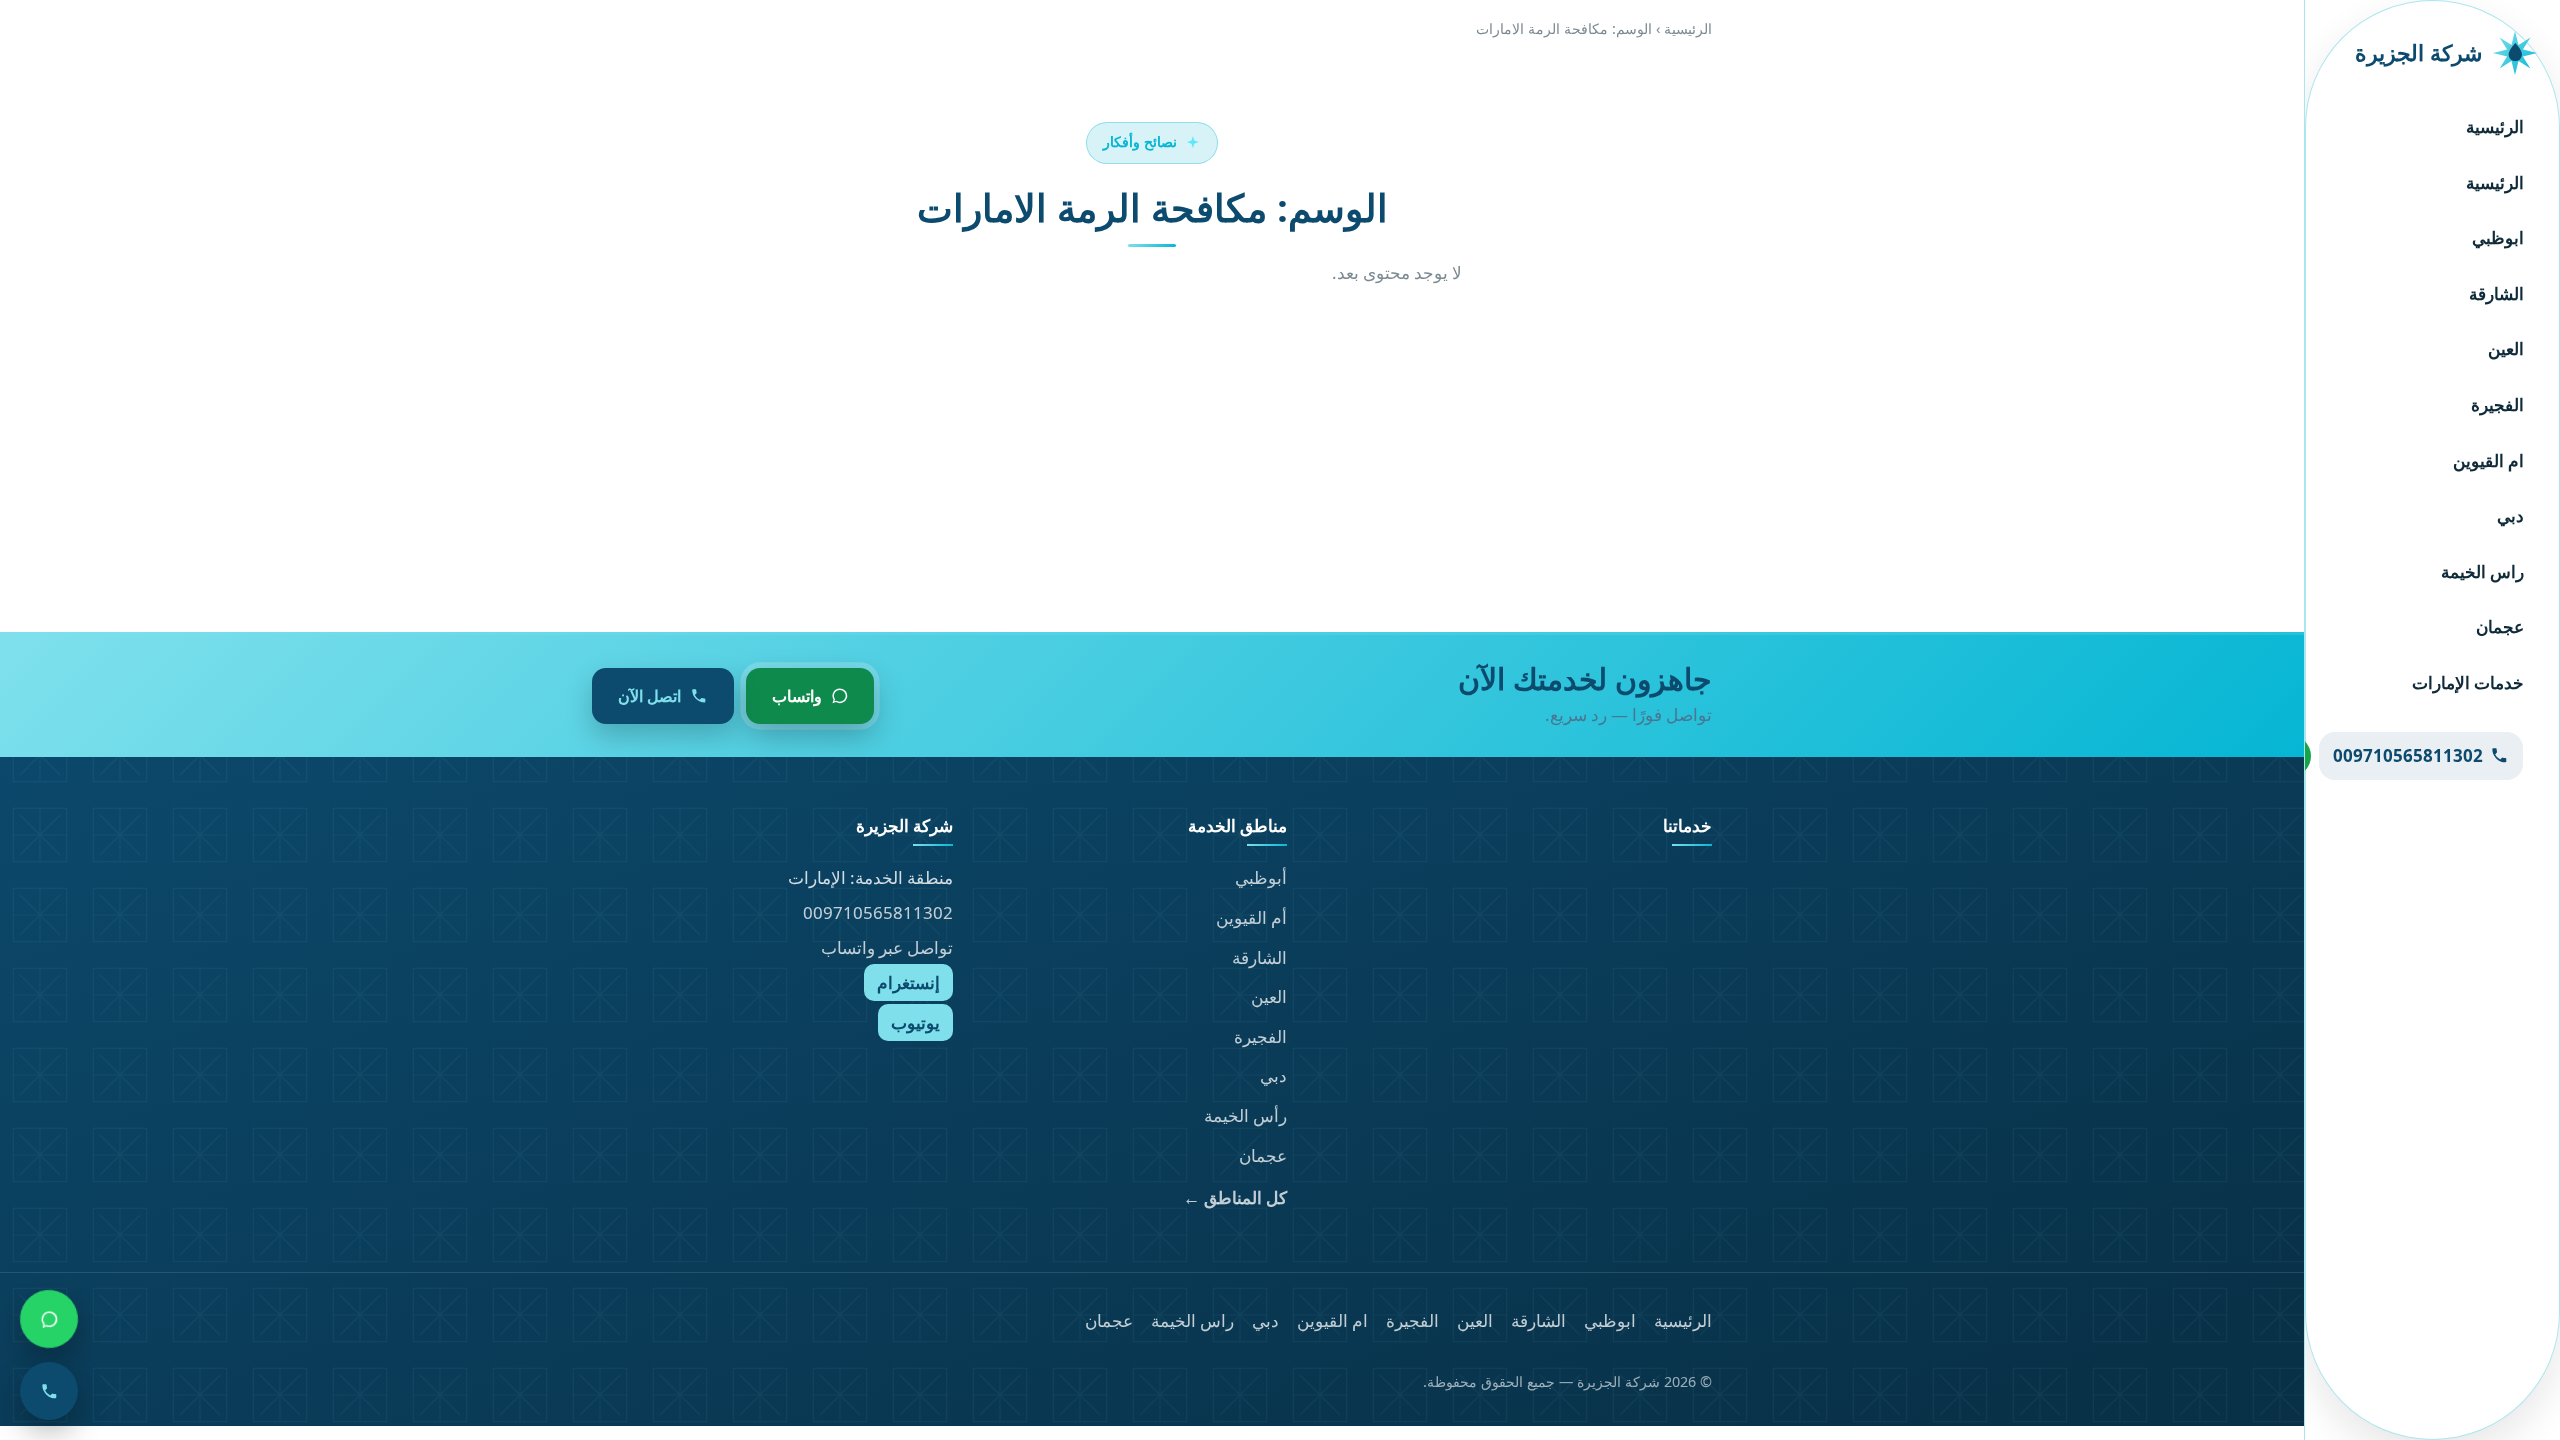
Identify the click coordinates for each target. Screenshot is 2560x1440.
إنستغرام (908, 982)
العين (2506, 348)
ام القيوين (2488, 460)
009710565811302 (878, 912)
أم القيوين (1251, 917)
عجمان (2500, 626)
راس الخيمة (2482, 571)
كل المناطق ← (1235, 1197)
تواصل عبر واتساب (887, 947)
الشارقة (2496, 293)
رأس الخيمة (1245, 1115)
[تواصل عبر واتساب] (49, 1319)
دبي (2510, 515)
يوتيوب (915, 1022)
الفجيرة (2497, 404)
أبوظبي (1261, 877)
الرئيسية (2495, 126)
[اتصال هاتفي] (49, 1391)
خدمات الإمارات (2468, 682)
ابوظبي (2498, 237)
